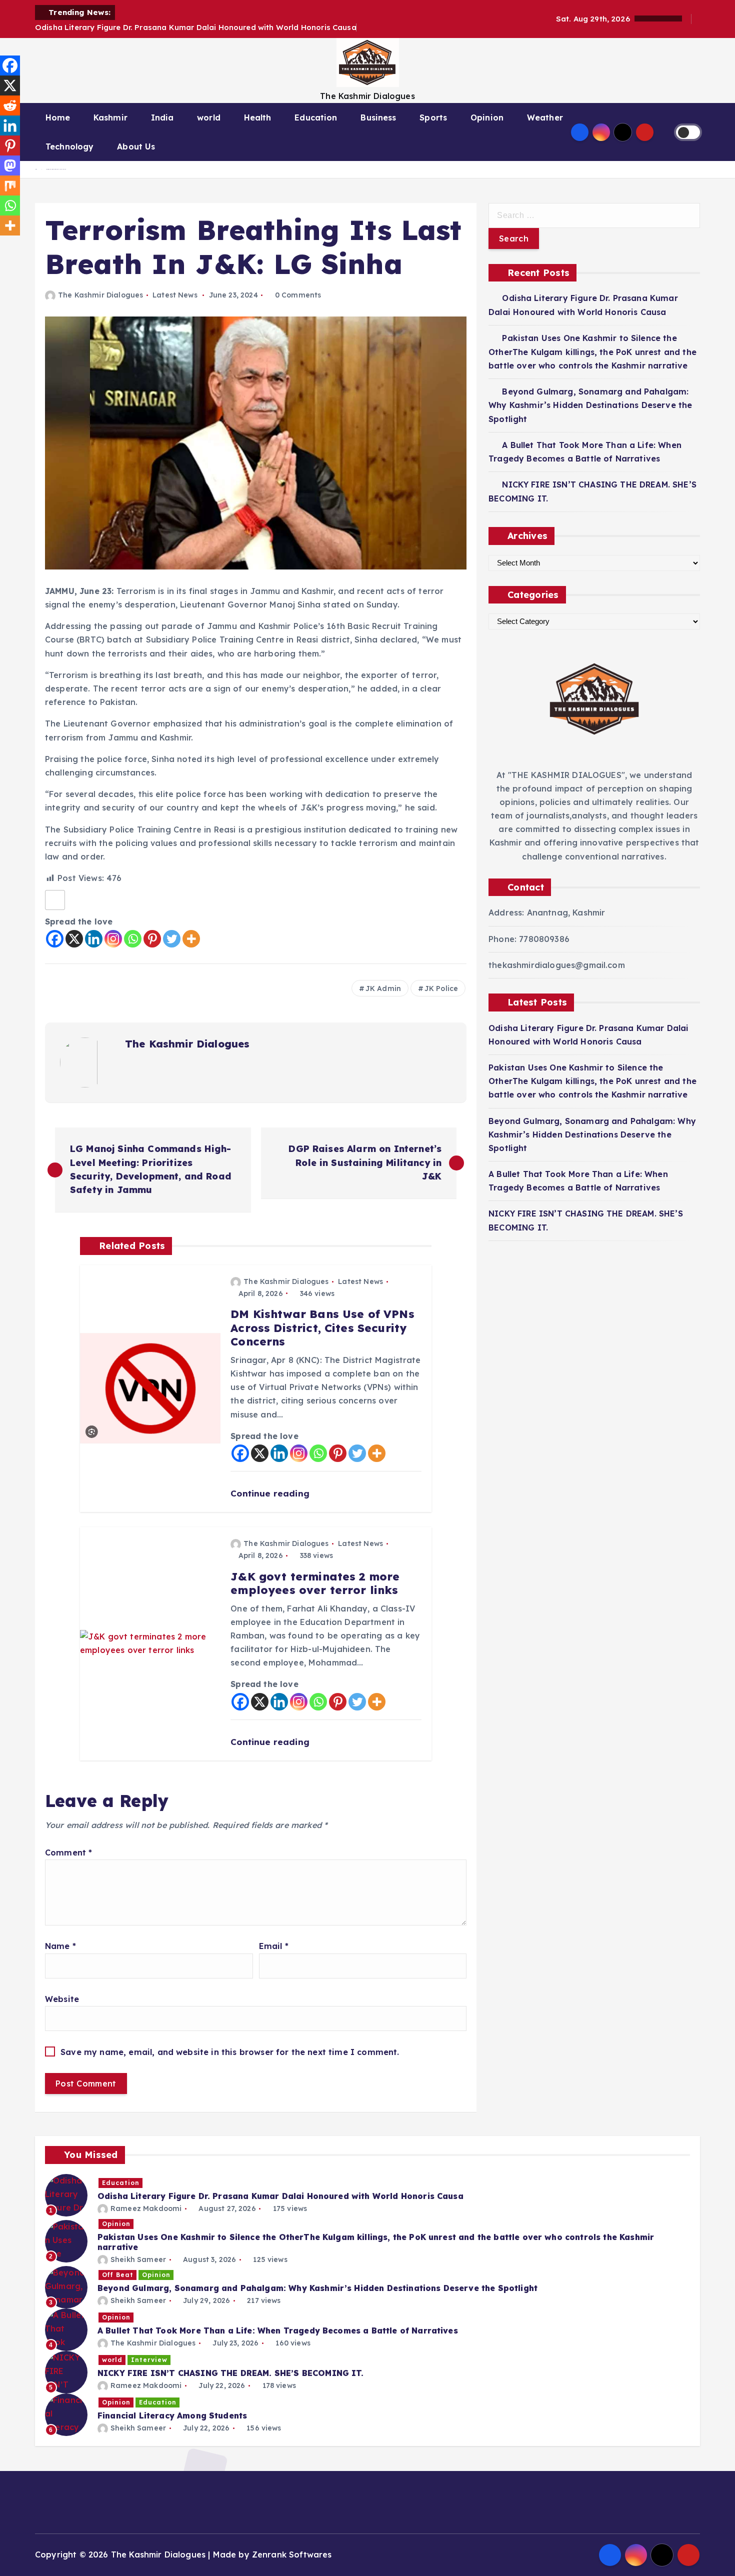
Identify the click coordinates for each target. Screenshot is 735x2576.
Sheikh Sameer (138, 2259)
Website (62, 1999)
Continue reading (271, 1493)
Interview (149, 2360)
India (162, 117)
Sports (433, 117)
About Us (136, 146)
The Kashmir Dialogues (100, 295)
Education (316, 117)
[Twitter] (172, 939)
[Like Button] (55, 900)
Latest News (175, 295)
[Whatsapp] (133, 939)
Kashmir (110, 117)
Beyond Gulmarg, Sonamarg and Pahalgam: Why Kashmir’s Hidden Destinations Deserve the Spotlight (590, 405)
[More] (191, 939)
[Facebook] (55, 939)
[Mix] (10, 185)
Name (60, 1946)
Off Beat (118, 2275)
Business (378, 117)
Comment (68, 1852)
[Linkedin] (94, 939)
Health (258, 117)
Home (58, 117)
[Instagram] (113, 939)
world (209, 117)
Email (274, 1946)
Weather (545, 117)
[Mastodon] (10, 165)
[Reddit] (10, 105)
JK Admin (383, 988)
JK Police (441, 988)
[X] (74, 939)
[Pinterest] (152, 939)
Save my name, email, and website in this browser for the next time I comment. (230, 2052)
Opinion (487, 117)
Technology (70, 146)
